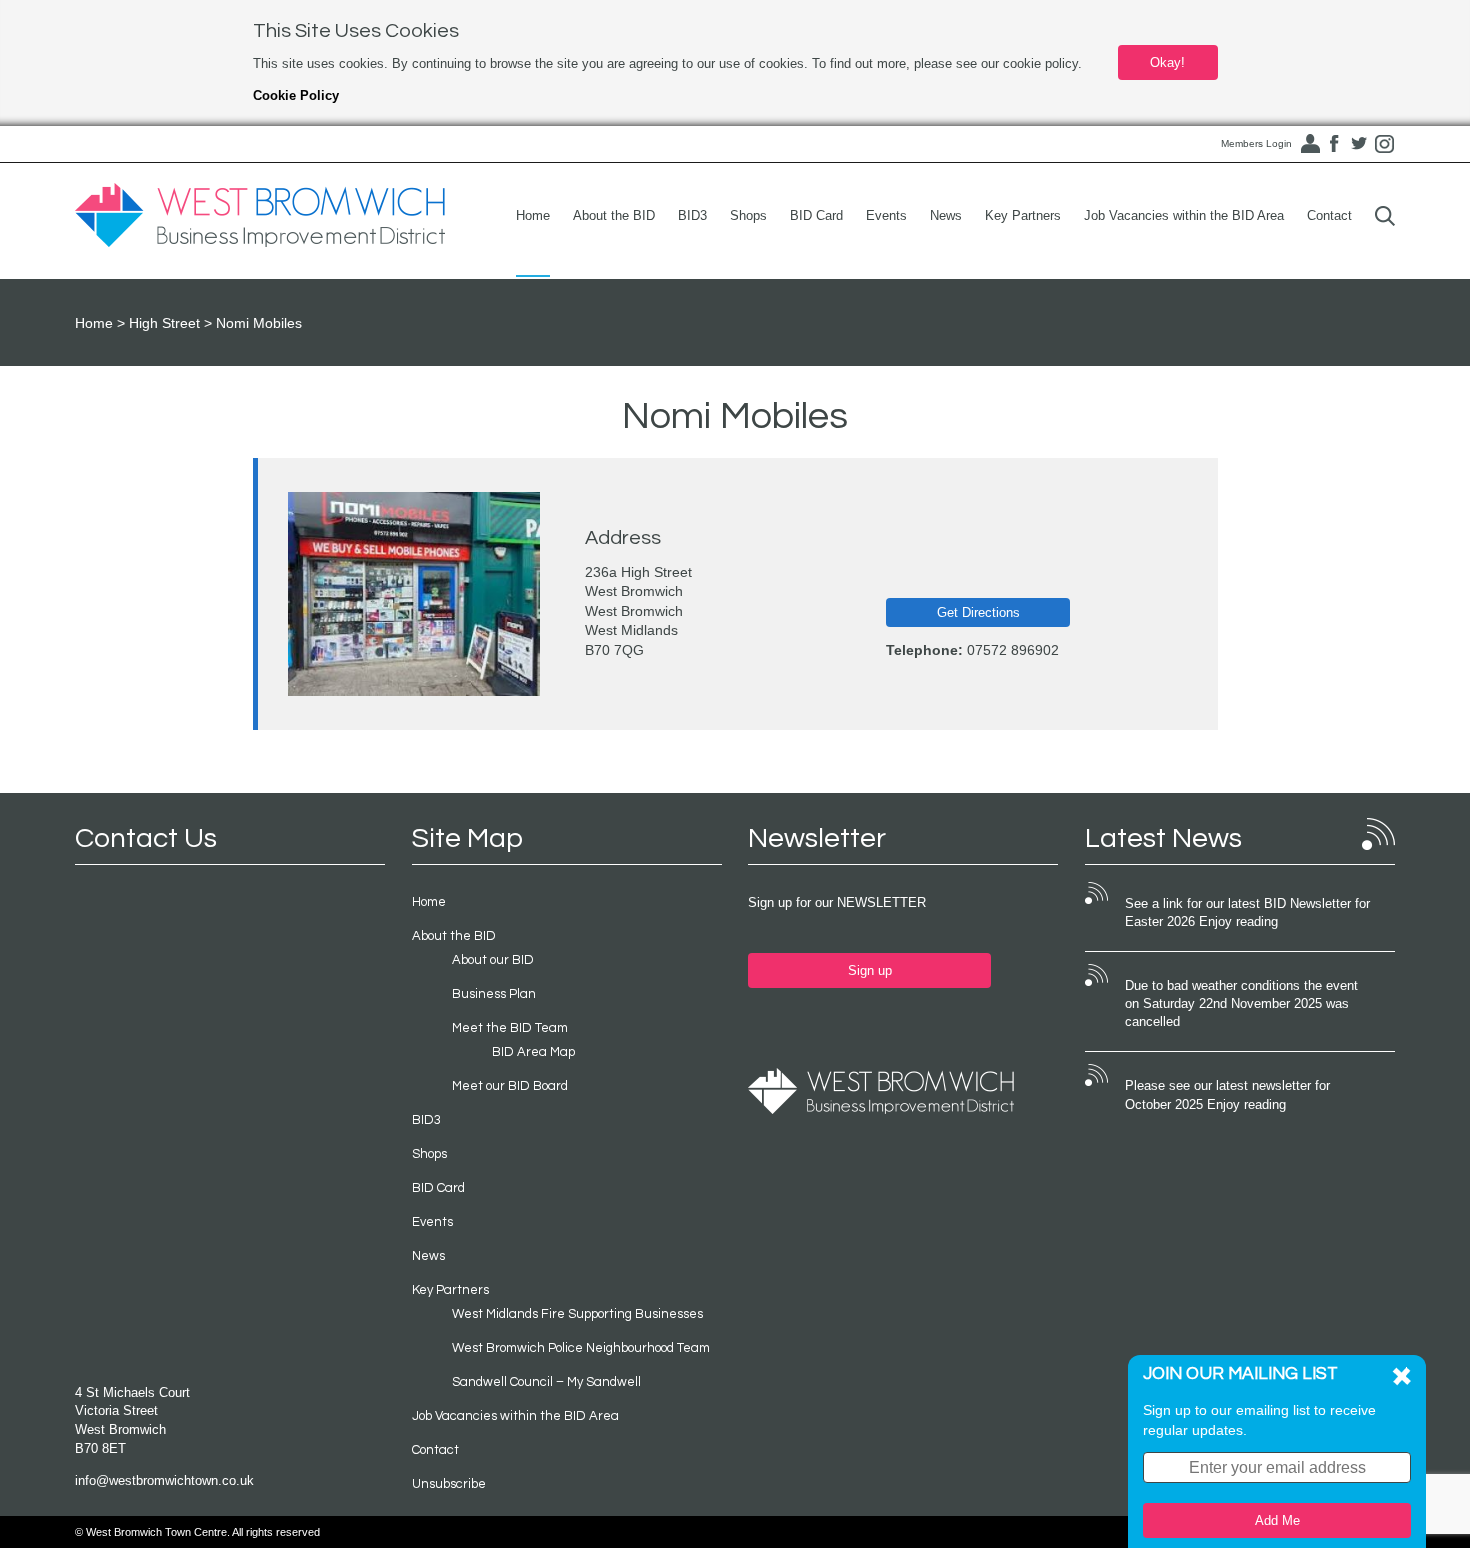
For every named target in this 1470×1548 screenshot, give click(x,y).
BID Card (816, 215)
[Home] (260, 216)
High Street (164, 323)
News (946, 215)
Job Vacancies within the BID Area (1184, 215)
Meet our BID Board (510, 1086)
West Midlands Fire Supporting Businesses (577, 1314)
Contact (1329, 215)
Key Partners (1023, 215)
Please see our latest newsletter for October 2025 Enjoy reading (1227, 1095)
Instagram (1384, 144)
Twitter (1359, 144)
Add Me (1277, 1520)
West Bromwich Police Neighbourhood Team (581, 1348)
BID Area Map (533, 1052)
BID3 (692, 215)
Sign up (870, 970)
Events (886, 215)
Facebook (1334, 144)
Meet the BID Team (510, 1028)
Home (533, 215)
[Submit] (1385, 215)
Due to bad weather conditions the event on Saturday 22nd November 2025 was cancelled (1241, 1004)
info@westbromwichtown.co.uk (164, 1480)
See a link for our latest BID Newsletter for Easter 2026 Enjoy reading (1247, 913)
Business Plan (494, 994)
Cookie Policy (296, 95)
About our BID (493, 960)
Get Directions (978, 612)
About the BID (614, 215)
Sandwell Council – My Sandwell (546, 1382)
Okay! (1167, 62)
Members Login (1256, 143)
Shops (748, 215)
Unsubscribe (449, 1484)
